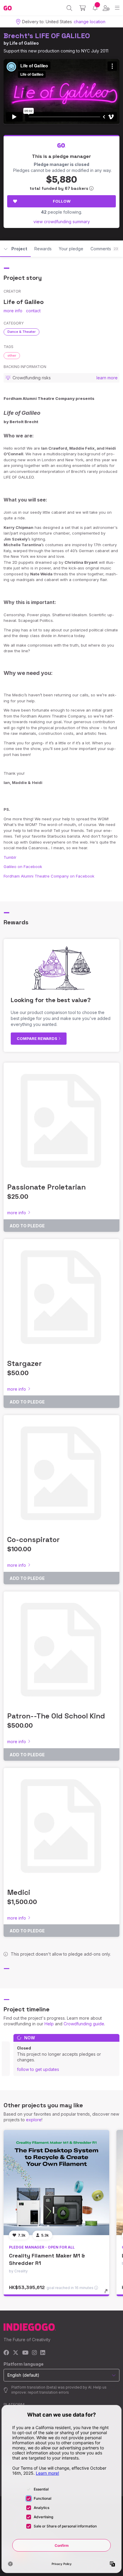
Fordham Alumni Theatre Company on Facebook (49, 876)
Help (49, 2024)
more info (13, 311)
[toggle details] (108, 2293)
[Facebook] (6, 2353)
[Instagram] (34, 2353)
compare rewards (37, 1038)
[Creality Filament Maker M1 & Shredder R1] (56, 2183)
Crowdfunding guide (84, 2024)
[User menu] (106, 8)
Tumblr (10, 857)
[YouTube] (25, 2353)
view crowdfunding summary (62, 222)
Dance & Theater (21, 332)
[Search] (69, 8)
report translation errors (48, 2392)
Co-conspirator (33, 1539)
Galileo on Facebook (23, 867)
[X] (16, 2353)
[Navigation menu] (117, 8)
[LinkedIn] (43, 2353)
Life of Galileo (24, 43)
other (12, 355)
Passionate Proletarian (46, 1187)
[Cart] (83, 8)
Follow (62, 201)
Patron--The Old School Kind (56, 1716)
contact (33, 311)
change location (90, 22)
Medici (19, 1892)
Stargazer (24, 1363)
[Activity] (95, 8)
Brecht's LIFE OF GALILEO (47, 36)
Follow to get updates (38, 2069)
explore (34, 2120)
